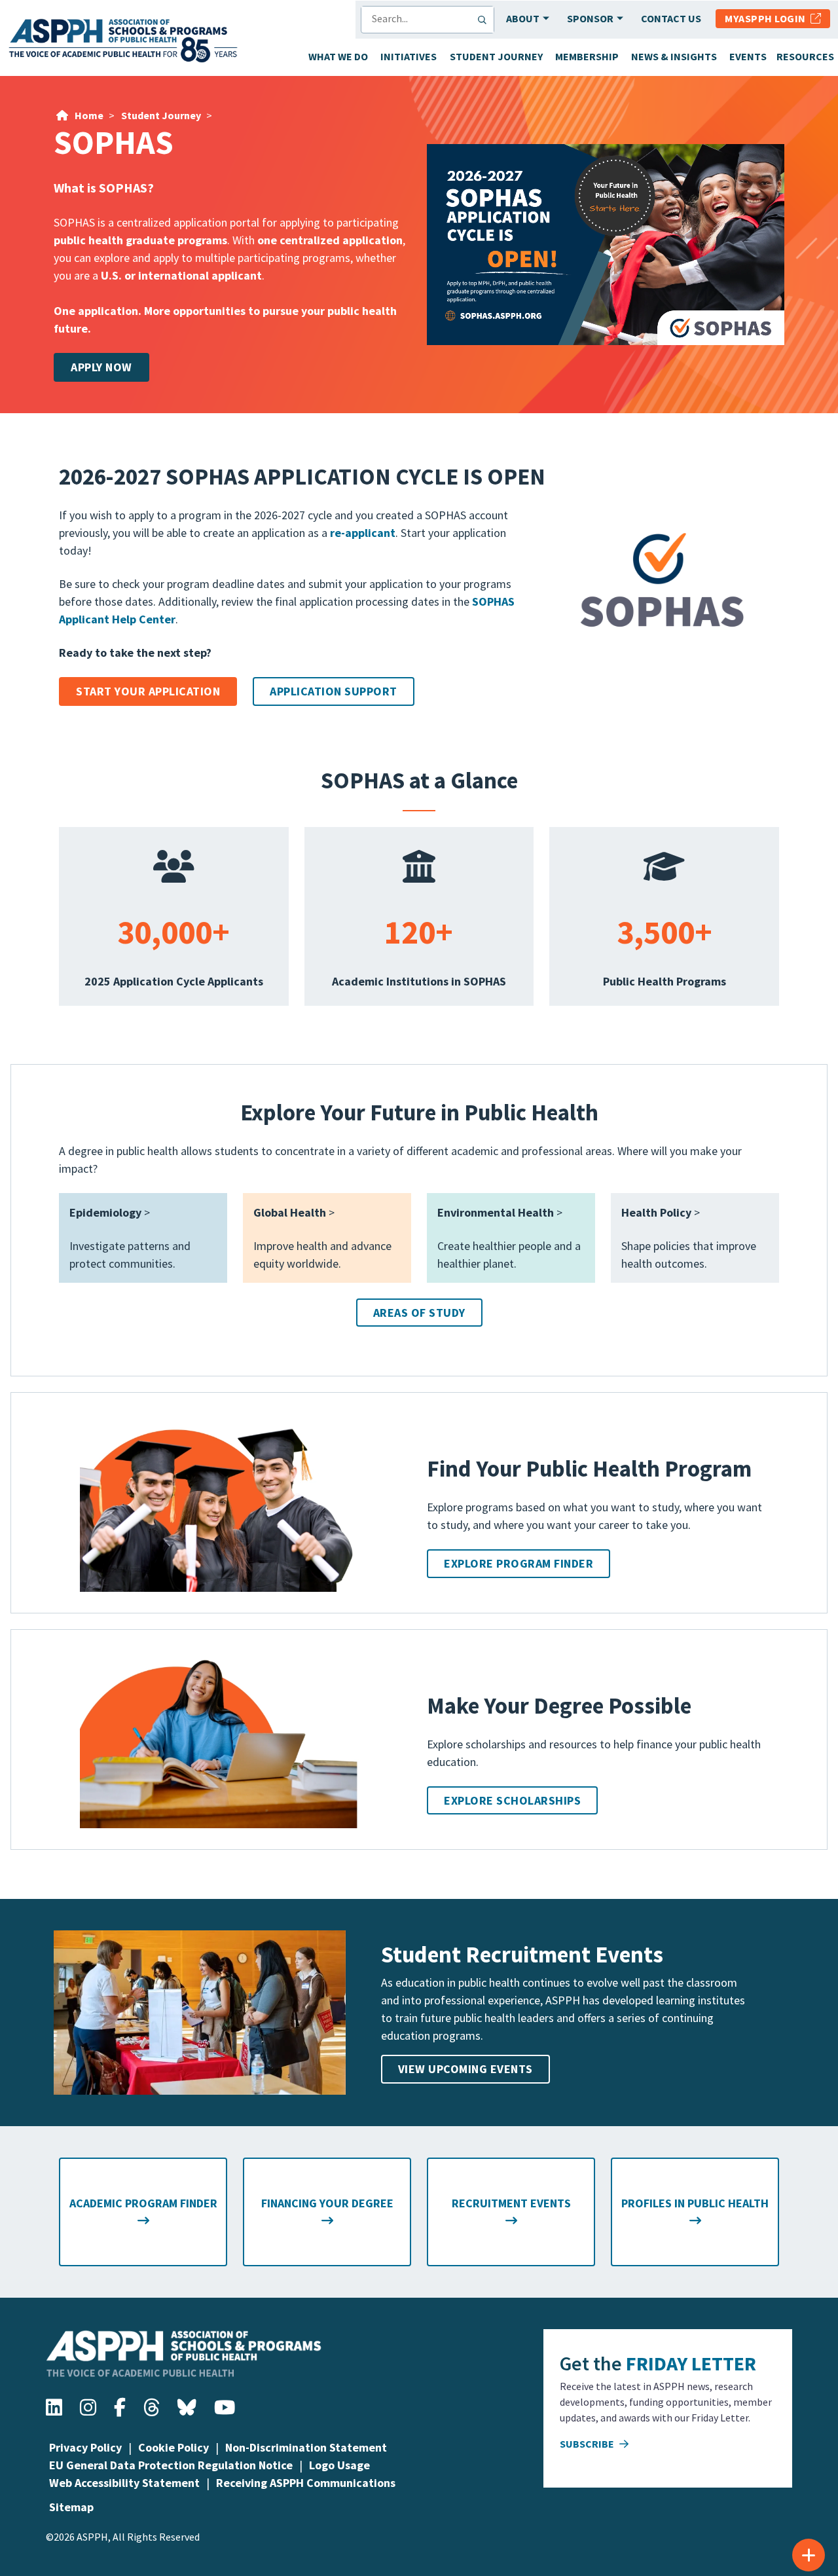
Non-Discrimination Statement (306, 2447)
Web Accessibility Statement (124, 2483)
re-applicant (363, 533)
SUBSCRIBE (588, 2444)
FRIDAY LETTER (691, 2363)
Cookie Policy (173, 2447)
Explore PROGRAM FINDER (519, 1563)
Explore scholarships (512, 1800)
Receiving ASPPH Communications (306, 2483)
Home (89, 115)
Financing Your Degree (327, 2203)
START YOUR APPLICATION (148, 691)
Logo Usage (339, 2465)
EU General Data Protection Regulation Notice (171, 2465)
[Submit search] (485, 20)
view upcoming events (465, 2069)
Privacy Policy (85, 2447)
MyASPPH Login (768, 18)
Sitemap (71, 2507)
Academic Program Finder (143, 2203)
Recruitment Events (511, 2203)
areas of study (419, 1313)
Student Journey (161, 115)
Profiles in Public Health (695, 2203)
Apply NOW (101, 367)
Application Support (334, 691)
